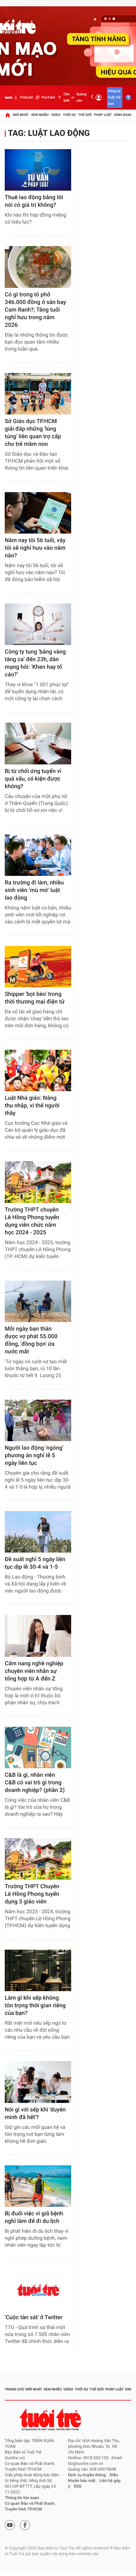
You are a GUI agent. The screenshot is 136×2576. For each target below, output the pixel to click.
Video (56, 115)
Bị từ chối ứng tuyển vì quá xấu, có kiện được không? (33, 779)
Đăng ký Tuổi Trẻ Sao (114, 97)
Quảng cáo (81, 97)
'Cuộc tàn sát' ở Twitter (34, 2317)
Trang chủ (14, 2389)
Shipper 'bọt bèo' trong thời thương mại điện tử (35, 998)
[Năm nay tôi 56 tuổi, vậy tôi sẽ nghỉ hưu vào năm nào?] (38, 513)
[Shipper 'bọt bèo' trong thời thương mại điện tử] (38, 967)
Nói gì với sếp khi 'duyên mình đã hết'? (35, 2114)
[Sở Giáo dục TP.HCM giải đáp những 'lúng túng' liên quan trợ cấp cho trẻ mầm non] (38, 394)
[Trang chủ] (8, 115)
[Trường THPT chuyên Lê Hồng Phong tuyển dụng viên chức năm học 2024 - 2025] (38, 1182)
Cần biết (67, 97)
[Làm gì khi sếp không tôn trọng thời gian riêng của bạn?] (38, 1970)
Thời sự (69, 115)
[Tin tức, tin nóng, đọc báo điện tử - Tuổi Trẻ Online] (9, 98)
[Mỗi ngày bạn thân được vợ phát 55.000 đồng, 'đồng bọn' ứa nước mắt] (38, 1301)
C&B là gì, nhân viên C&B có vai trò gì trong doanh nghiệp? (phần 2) (35, 1783)
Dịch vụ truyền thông (87, 2475)
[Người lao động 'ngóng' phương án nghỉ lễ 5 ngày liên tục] (38, 1420)
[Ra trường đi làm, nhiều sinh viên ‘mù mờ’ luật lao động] (38, 855)
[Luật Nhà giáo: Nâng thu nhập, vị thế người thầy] (38, 1070)
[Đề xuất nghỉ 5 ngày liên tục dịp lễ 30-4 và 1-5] (38, 1532)
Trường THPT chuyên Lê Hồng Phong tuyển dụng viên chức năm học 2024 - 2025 (32, 1221)
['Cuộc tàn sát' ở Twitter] (38, 2290)
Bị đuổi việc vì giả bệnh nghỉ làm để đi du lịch (34, 2217)
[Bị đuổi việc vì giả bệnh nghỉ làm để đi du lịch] (38, 2186)
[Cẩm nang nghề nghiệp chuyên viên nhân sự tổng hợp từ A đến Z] (38, 1636)
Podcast (26, 97)
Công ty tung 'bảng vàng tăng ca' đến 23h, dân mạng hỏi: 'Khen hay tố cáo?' (35, 663)
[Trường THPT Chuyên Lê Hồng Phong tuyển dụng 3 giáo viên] (38, 1859)
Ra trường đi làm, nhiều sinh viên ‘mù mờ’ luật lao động (34, 890)
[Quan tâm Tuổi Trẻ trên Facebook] (25, 2525)
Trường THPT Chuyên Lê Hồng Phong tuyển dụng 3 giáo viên (32, 1894)
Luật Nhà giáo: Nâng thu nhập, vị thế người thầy (32, 1106)
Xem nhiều (40, 115)
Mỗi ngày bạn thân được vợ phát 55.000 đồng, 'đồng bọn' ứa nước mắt (31, 1340)
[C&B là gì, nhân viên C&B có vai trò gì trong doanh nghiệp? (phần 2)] (38, 1747)
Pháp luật (103, 115)
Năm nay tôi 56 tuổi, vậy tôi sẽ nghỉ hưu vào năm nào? (35, 548)
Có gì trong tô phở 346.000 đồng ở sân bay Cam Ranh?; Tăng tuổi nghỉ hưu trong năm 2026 (35, 310)
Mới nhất (21, 115)
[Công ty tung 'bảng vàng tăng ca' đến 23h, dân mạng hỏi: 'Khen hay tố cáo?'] (38, 624)
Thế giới (85, 115)
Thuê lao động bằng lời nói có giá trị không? (34, 201)
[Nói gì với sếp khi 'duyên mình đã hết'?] (38, 2082)
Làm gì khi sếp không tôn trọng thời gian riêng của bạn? (35, 2006)
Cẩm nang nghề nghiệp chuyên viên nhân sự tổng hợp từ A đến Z (34, 1671)
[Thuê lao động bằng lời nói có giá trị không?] (38, 170)
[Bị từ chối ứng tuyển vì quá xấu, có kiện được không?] (38, 743)
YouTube (48, 97)
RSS (78, 2487)
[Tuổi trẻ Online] (51, 2419)
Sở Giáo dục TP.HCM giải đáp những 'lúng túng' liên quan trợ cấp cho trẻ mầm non (33, 433)
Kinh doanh (124, 115)
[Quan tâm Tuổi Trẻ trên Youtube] (10, 2525)
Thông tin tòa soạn (22, 2498)
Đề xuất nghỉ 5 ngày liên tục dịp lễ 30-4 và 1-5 (35, 1563)
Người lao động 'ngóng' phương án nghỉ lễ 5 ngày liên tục (34, 1456)
